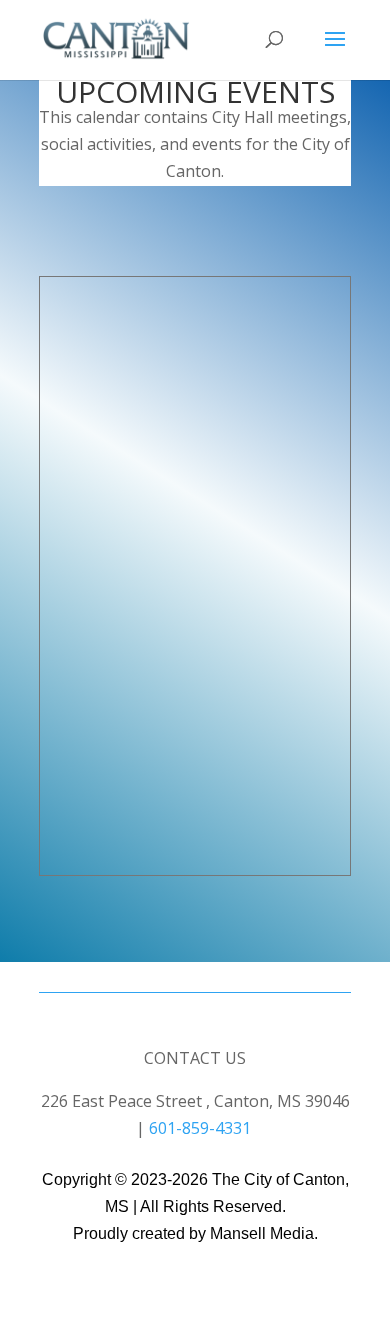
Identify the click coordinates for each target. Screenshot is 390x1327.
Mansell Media (262, 1233)
